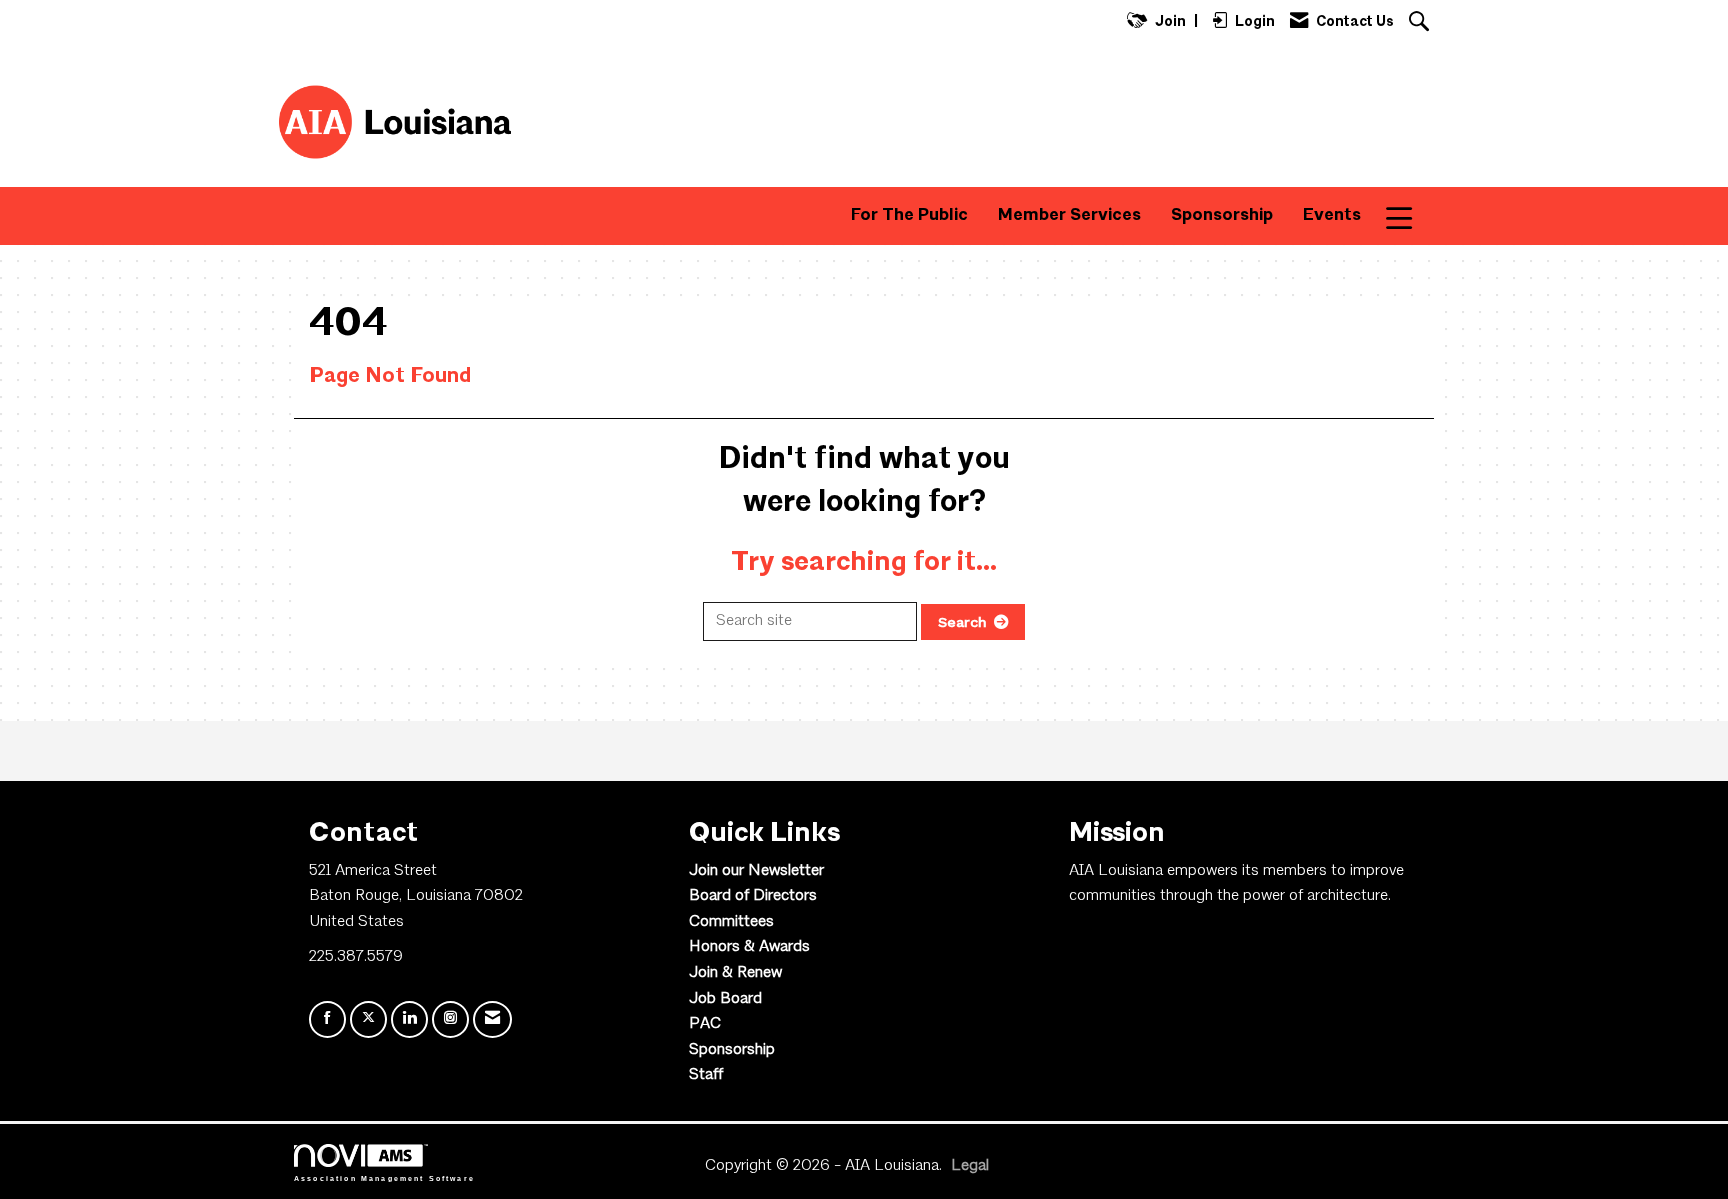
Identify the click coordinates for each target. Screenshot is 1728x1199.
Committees (731, 922)
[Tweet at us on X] (368, 1019)
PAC (705, 1024)
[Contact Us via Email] (492, 1019)
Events (1332, 215)
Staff (706, 1075)
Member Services (1069, 215)
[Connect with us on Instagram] (450, 1019)
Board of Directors (753, 896)
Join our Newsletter (756, 871)
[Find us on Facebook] (327, 1019)
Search (962, 622)
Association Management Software (384, 1177)
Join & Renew (735, 973)
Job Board (725, 999)
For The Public (909, 215)
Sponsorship (1222, 215)
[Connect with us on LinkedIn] (409, 1019)
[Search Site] (1421, 23)
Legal (970, 1166)
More (1412, 215)
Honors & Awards (749, 947)
